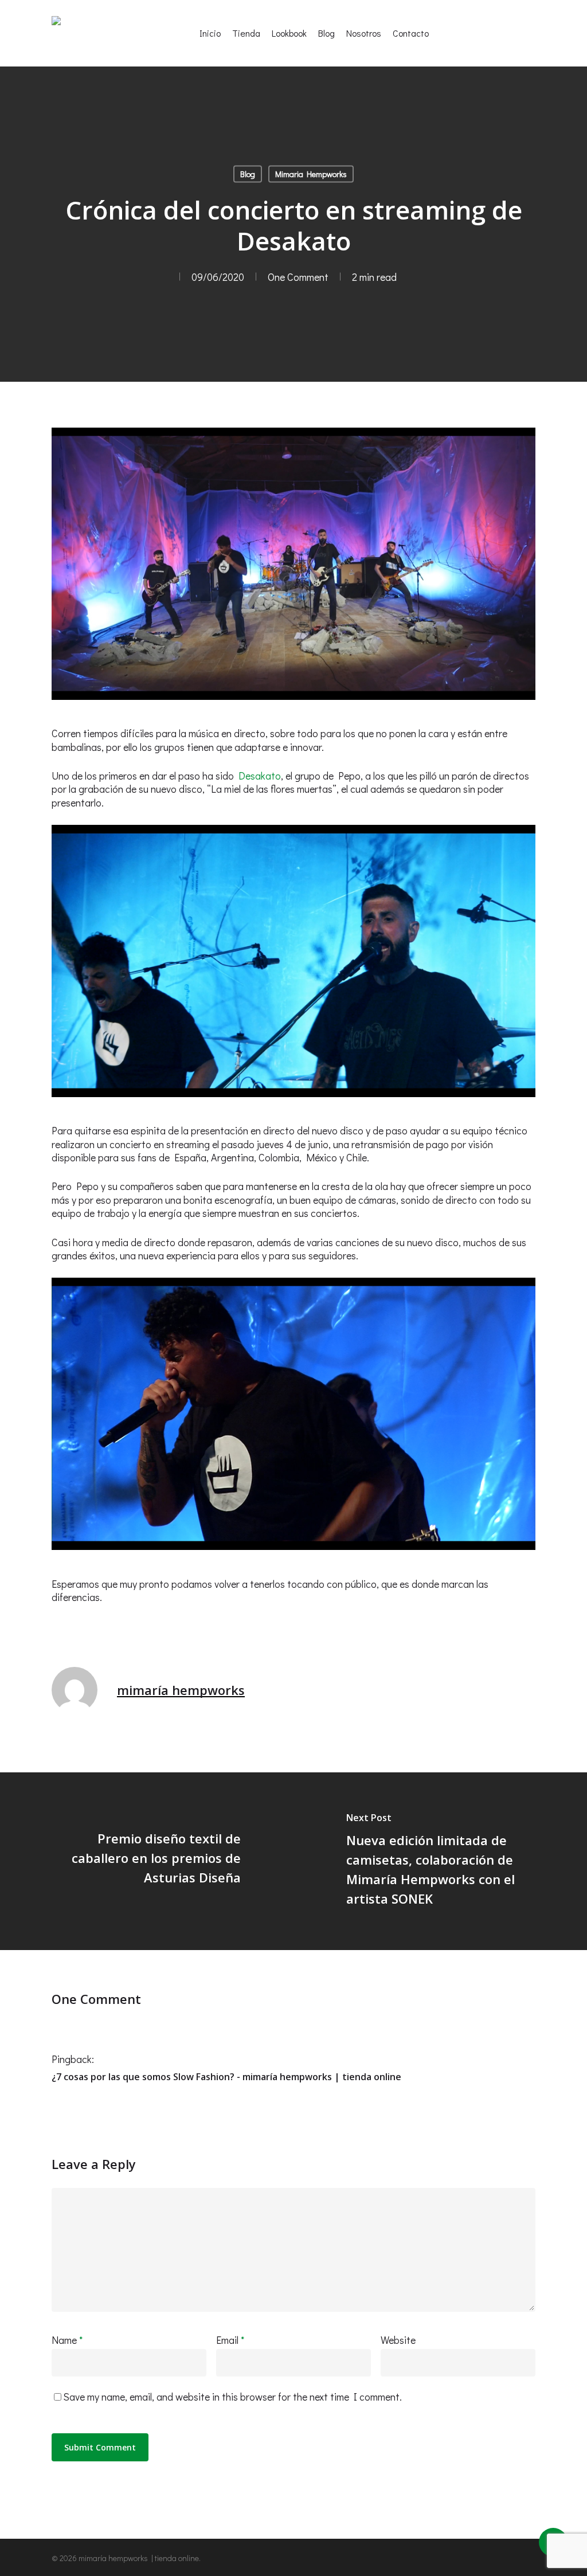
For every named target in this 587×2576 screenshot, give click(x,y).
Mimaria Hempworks (311, 174)
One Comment (298, 277)
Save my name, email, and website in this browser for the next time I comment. (232, 2397)
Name (67, 2340)
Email (230, 2340)
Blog (248, 174)
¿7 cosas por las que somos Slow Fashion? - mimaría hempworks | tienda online (226, 2077)
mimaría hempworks (181, 1690)
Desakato (260, 776)
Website (398, 2340)
